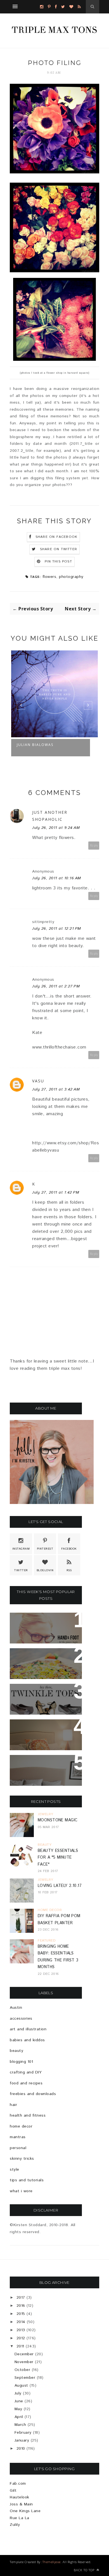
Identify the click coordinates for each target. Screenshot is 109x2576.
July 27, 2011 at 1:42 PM (56, 1192)
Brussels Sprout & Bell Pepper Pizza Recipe (46, 1659)
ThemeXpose (52, 2562)
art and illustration (28, 2029)
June (19, 2401)
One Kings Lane (25, 2511)
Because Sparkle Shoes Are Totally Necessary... (45, 1698)
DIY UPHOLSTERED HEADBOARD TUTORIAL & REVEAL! (44, 1769)
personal (18, 2148)
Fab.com (18, 2484)
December (24, 2354)
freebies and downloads (33, 2094)
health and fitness (28, 2115)
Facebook (69, 1549)
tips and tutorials (27, 2180)
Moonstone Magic (58, 1820)
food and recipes (26, 2083)
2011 (20, 2346)
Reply (94, 846)
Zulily (15, 2525)
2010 (21, 2449)
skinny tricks (22, 2159)
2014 (21, 2322)
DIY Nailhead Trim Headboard (37, 1730)
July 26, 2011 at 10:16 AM (57, 878)
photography (71, 577)
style (15, 2170)
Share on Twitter (59, 549)
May (18, 2409)
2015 (21, 2314)
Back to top (85, 2570)
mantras (18, 2137)
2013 (21, 2330)
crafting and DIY (26, 2072)
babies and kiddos (27, 2040)
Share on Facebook (56, 537)
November (24, 2362)
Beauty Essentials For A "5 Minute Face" (58, 1858)
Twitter (21, 1570)
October (22, 2370)
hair (13, 2105)
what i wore (21, 2191)
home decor (21, 2126)
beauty (16, 2051)
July (18, 2393)
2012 (21, 2338)
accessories (21, 2019)
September (25, 2378)
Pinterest (45, 1549)
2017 (21, 2298)
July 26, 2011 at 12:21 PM (57, 929)
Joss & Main (21, 2504)
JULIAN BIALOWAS (35, 745)
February (23, 2433)
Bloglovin (45, 1570)
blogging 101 (21, 2062)
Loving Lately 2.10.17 (60, 1886)
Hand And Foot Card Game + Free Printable (44, 1624)
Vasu (38, 1081)
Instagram (21, 1549)
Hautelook (20, 2497)
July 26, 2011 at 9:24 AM (56, 828)
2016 (21, 2306)
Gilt (13, 2491)
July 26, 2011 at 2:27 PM (56, 986)
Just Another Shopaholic (50, 816)
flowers (49, 577)
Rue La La (20, 2518)
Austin (16, 2008)
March (20, 2425)
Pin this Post (58, 562)
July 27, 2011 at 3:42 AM (56, 1089)
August (21, 2386)
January (22, 2440)
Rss (69, 1570)
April (19, 2417)
